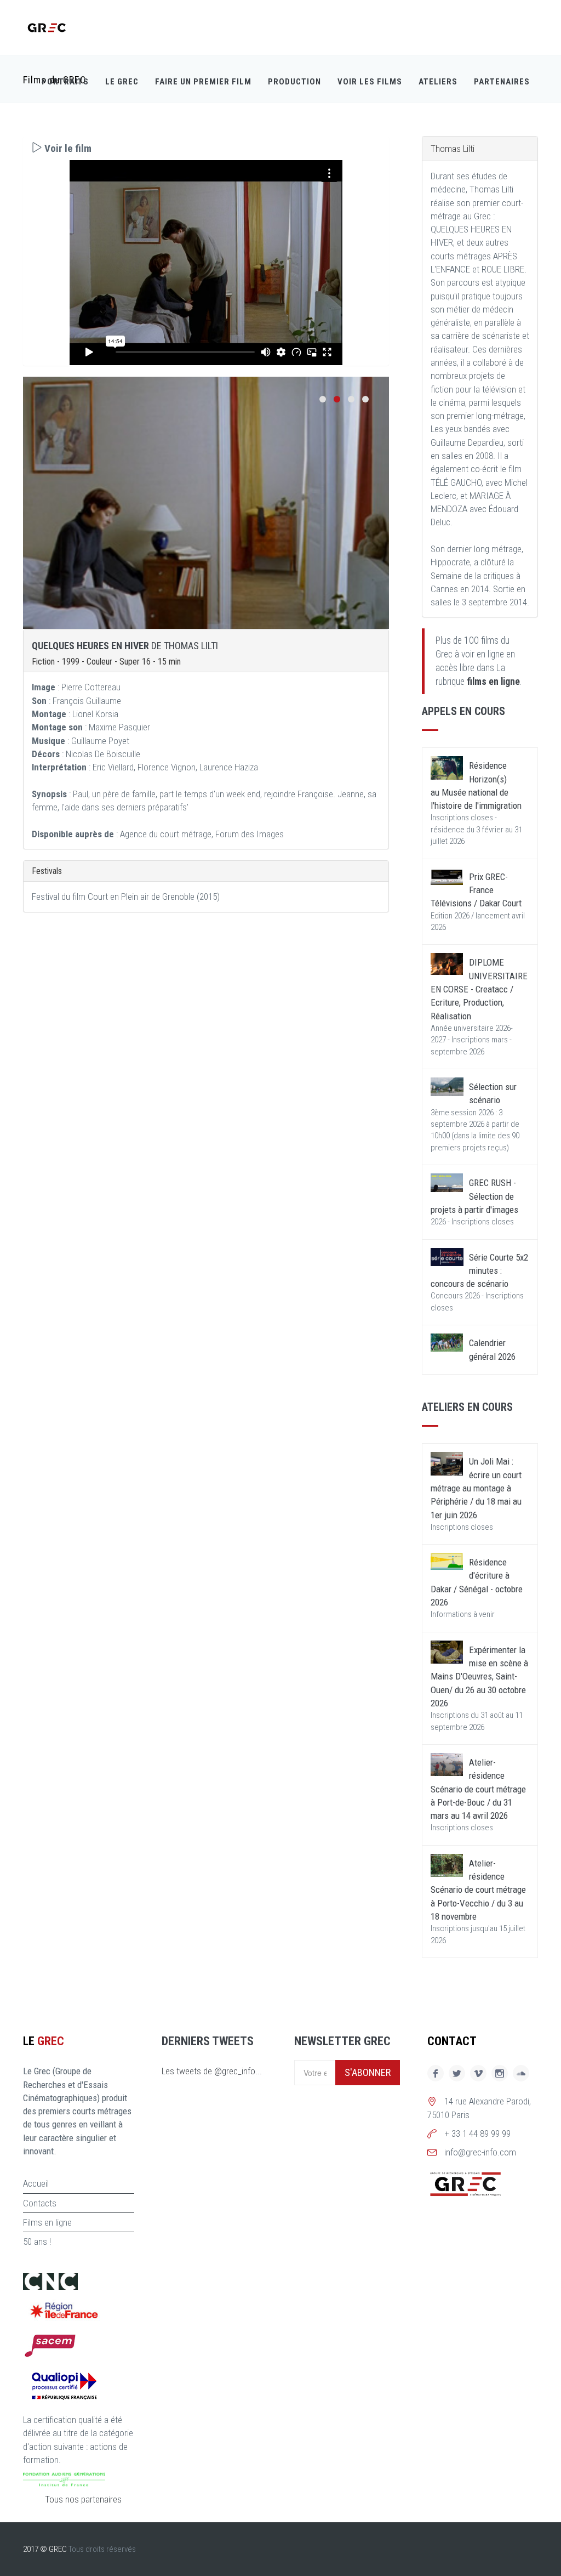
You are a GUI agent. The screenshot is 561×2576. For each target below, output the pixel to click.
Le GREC (122, 82)
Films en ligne (47, 2222)
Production (294, 82)
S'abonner (368, 2072)
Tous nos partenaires (83, 2499)
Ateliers (438, 82)
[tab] (206, 148)
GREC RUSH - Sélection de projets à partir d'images (474, 1196)
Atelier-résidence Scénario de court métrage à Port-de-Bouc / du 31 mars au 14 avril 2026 (478, 1789)
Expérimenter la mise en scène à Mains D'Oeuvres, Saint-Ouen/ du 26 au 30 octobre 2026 (479, 1676)
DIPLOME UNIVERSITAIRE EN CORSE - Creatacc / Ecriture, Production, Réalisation (479, 989)
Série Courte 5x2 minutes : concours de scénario (479, 1271)
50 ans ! (37, 2242)
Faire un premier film (203, 82)
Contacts (40, 2203)
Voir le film (67, 148)
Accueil (36, 2183)
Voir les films (370, 82)
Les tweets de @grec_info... (212, 2071)
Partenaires (502, 82)
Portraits (65, 82)
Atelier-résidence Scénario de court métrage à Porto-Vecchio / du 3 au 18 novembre (478, 1890)
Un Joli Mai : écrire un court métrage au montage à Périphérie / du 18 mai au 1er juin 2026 (476, 1488)
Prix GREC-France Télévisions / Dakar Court (476, 890)
